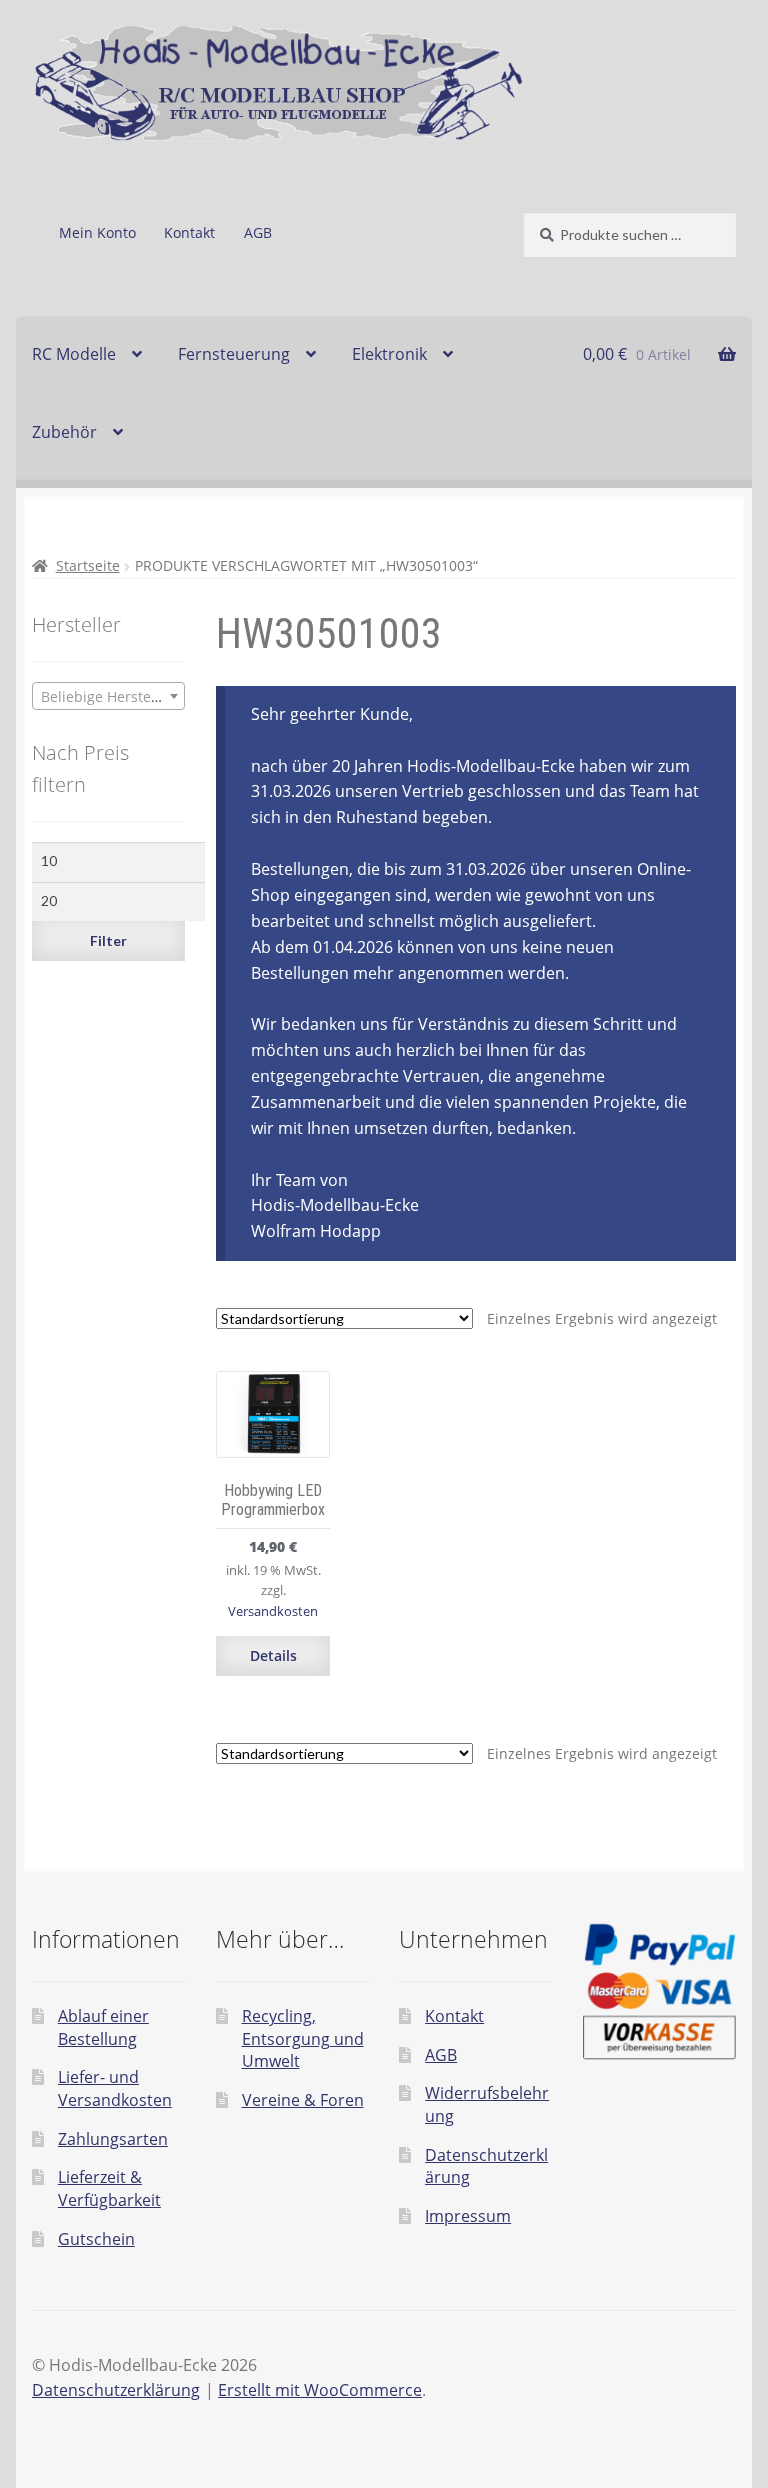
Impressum (468, 2216)
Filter (108, 940)
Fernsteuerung (234, 354)
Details (273, 1655)
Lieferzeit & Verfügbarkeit (109, 2188)
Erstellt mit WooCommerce (320, 2390)
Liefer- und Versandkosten (115, 2088)
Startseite (88, 565)
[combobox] (108, 696)
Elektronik (389, 354)
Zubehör (64, 432)
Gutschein (96, 2239)
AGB (258, 232)
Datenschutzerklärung (116, 2390)
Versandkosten (273, 1611)
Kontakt (189, 232)
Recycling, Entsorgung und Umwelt (303, 2038)
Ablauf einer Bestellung (103, 2027)
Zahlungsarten (113, 2139)
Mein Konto (97, 232)
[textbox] (108, 697)
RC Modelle (74, 354)
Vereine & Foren (303, 2100)
